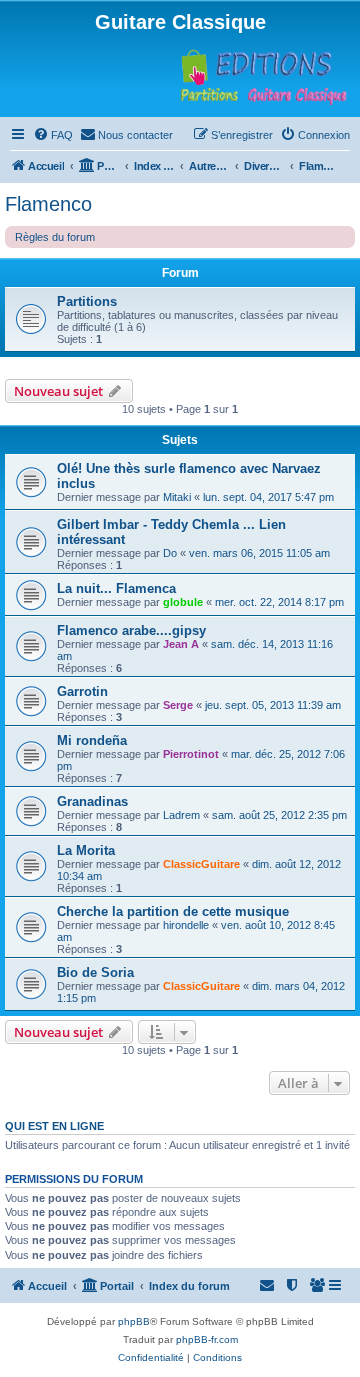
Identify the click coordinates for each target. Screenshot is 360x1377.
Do (170, 553)
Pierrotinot (191, 754)
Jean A (181, 644)
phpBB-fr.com (207, 1339)
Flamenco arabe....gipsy (131, 630)
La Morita (86, 850)
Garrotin (82, 691)
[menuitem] (53, 135)
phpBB (134, 1321)
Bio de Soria (95, 972)
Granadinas (92, 801)
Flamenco (48, 204)
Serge (178, 705)
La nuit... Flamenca (116, 588)
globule (183, 602)
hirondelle (186, 925)
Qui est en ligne (54, 1126)
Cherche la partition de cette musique (173, 911)
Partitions (87, 301)
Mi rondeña (92, 740)
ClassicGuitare (201, 864)
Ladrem (181, 815)
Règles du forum (55, 237)
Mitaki (177, 497)
